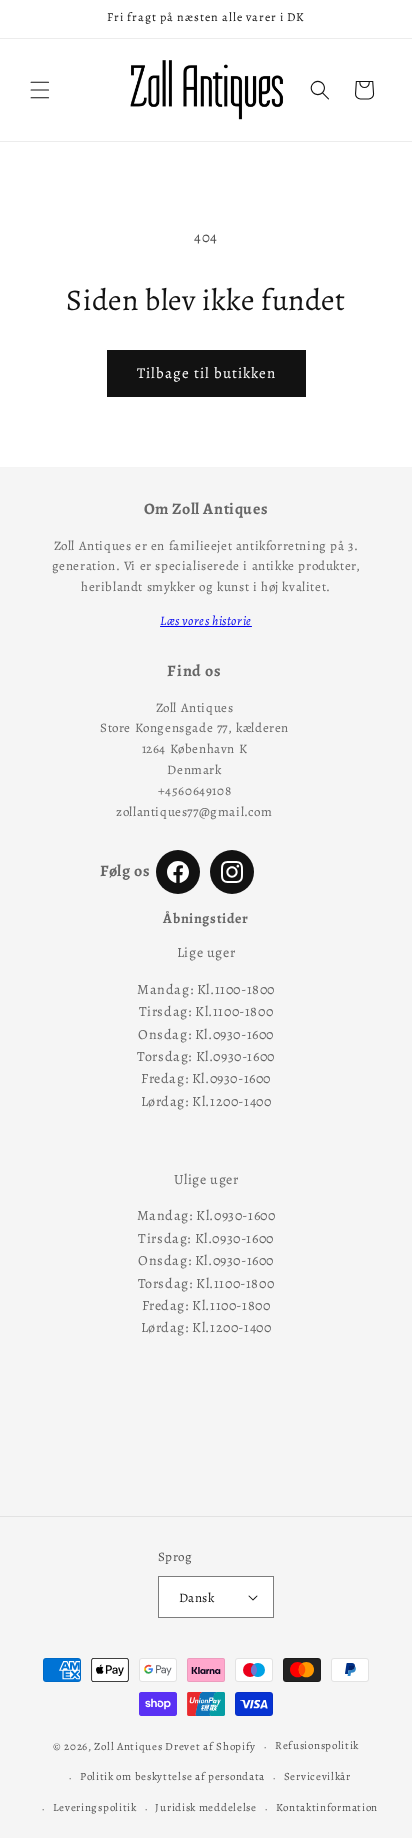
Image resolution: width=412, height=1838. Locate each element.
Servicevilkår (317, 1776)
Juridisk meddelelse (205, 1807)
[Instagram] (232, 872)
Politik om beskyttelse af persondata (172, 1776)
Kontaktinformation (327, 1807)
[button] (40, 90)
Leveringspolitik (95, 1807)
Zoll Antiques (128, 1746)
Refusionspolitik (317, 1745)
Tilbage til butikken (206, 373)
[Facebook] (178, 872)
